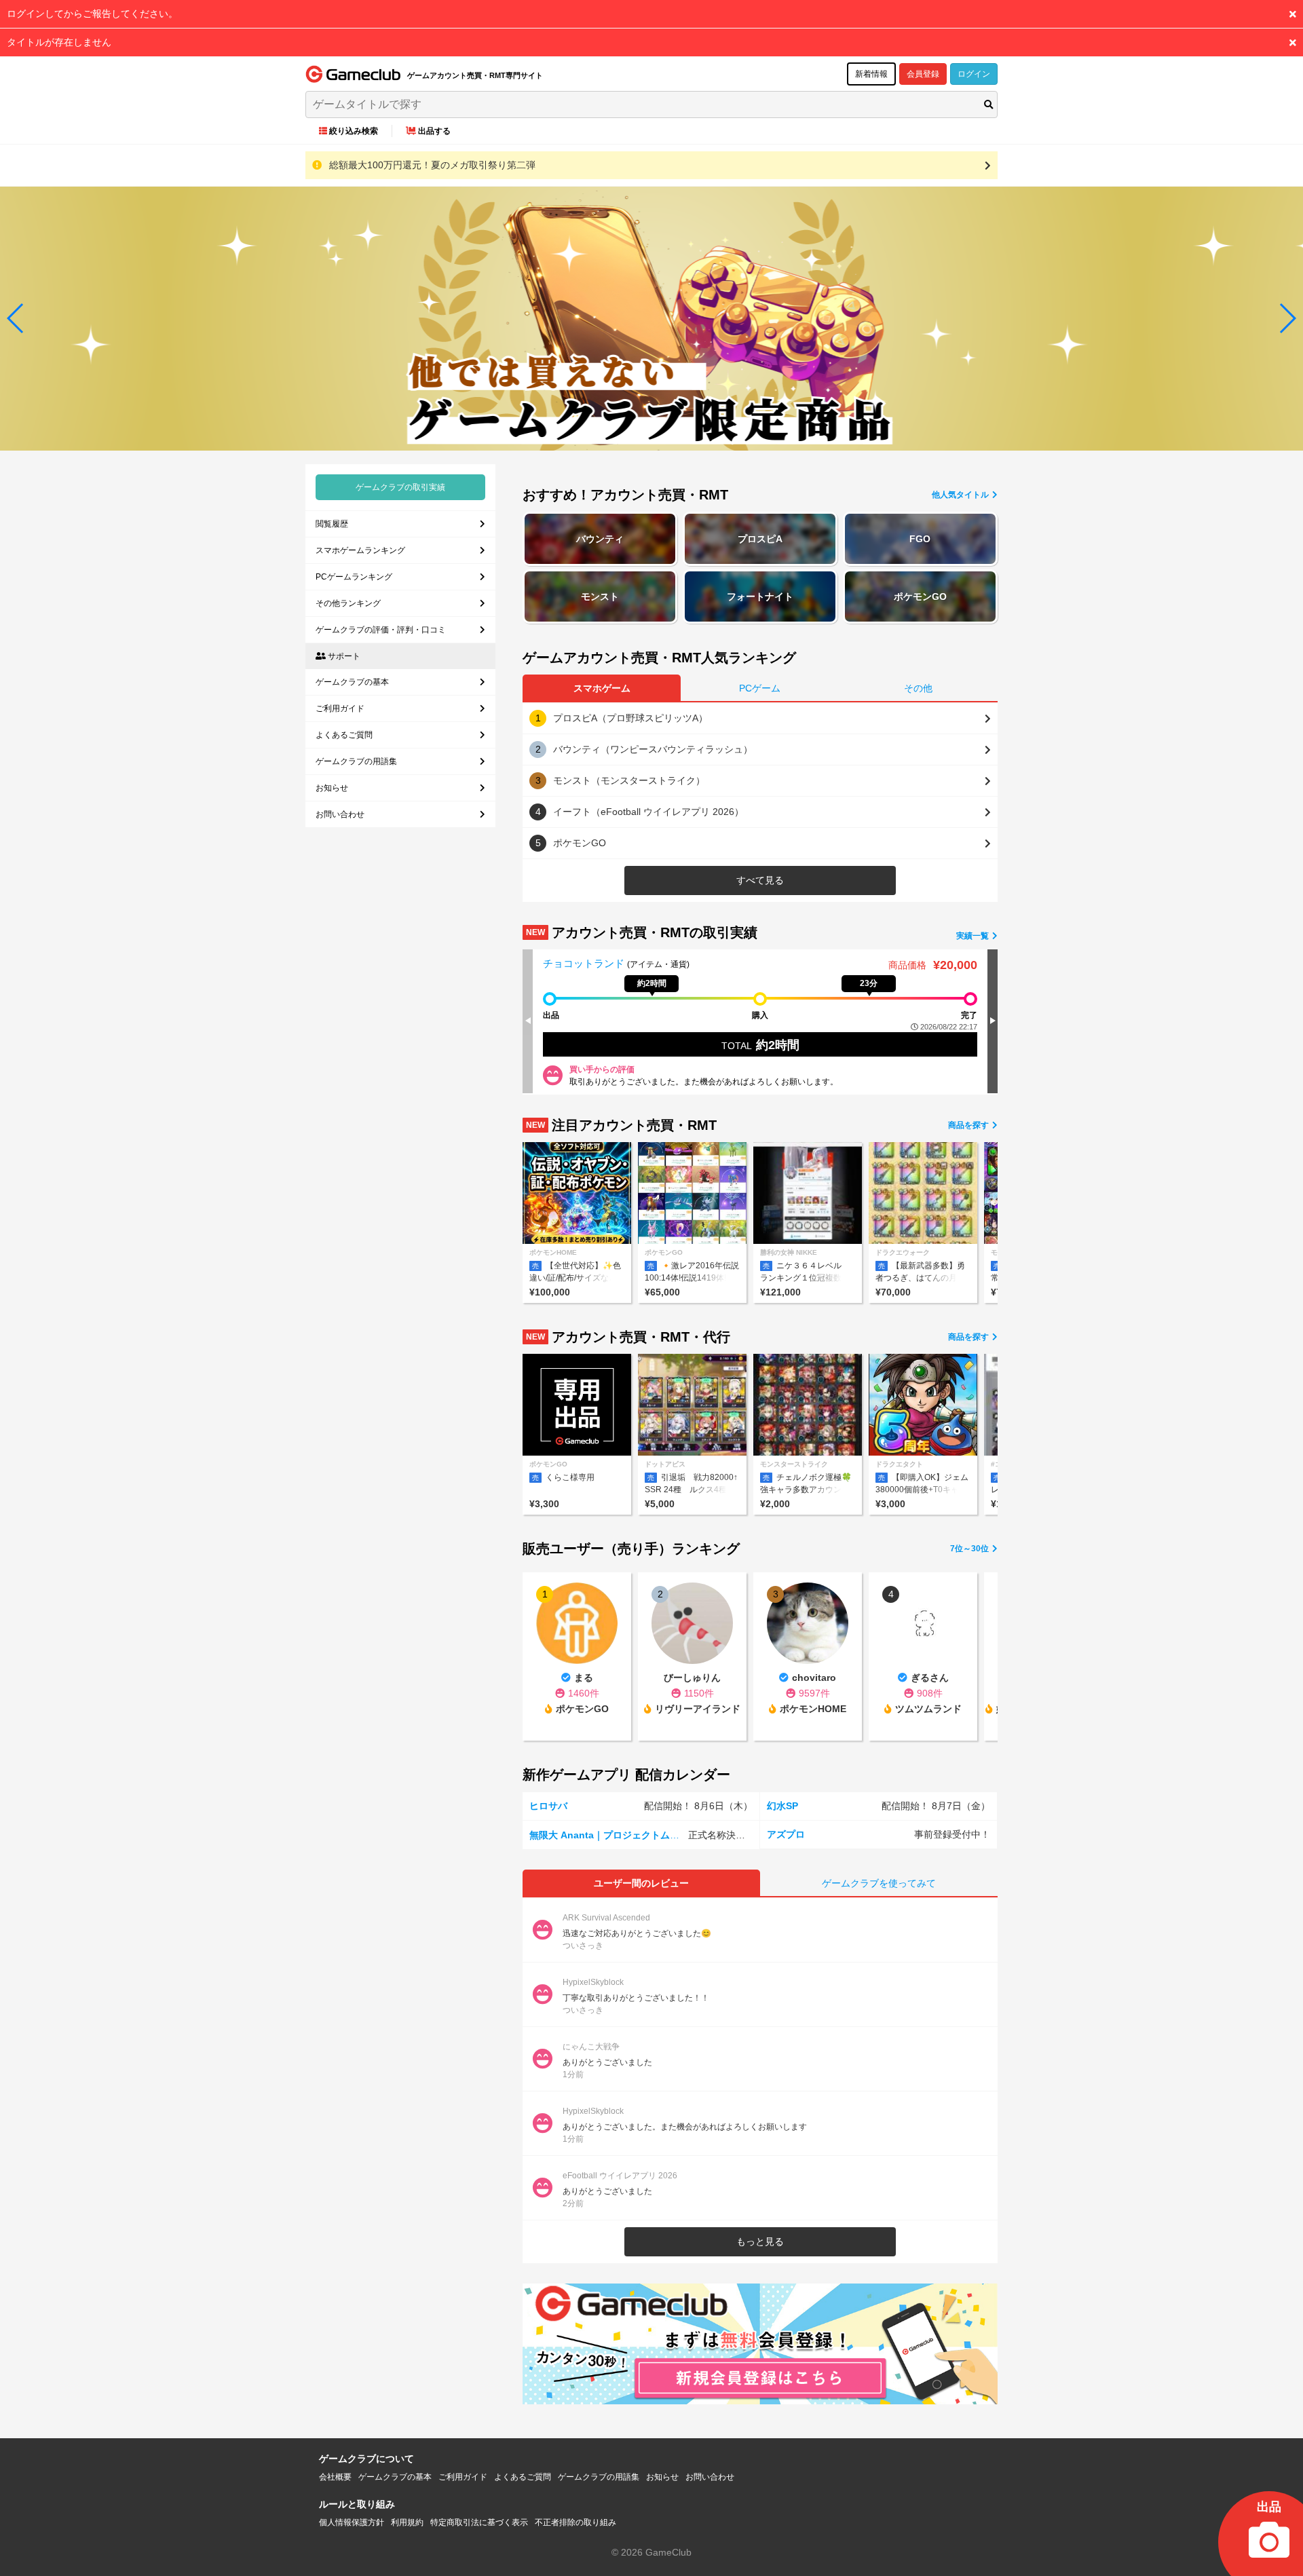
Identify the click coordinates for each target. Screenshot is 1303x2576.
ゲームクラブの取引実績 (400, 487)
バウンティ (600, 539)
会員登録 (923, 74)
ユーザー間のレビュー (641, 1883)
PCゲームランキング (354, 577)
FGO (920, 539)
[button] (16, 318)
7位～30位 (970, 1549)
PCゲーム (760, 688)
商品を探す (969, 1125)
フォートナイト (760, 596)
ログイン (974, 74)
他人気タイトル (961, 495)
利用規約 (407, 2522)
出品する (434, 131)
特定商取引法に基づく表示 (479, 2522)
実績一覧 (974, 936)
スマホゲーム (602, 688)
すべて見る (760, 880)
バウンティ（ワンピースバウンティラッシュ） (653, 749)
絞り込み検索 (354, 131)
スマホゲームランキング (360, 550)
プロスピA (760, 539)
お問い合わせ (340, 814)
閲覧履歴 (332, 524)
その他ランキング (348, 603)
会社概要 (335, 2477)
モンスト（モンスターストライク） (629, 780)
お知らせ (332, 788)
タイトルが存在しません (59, 42)
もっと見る (760, 2241)
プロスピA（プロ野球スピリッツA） (630, 718)
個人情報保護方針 (352, 2522)
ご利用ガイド (340, 708)
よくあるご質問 (344, 735)
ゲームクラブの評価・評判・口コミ (381, 630)
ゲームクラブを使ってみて (879, 1883)
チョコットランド (585, 963)
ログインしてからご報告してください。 (92, 14)
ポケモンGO (920, 596)
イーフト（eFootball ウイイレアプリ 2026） (648, 812)
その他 (918, 688)
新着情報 (871, 74)
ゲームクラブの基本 (352, 682)
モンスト (600, 596)
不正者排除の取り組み (575, 2522)
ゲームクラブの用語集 (356, 761)
